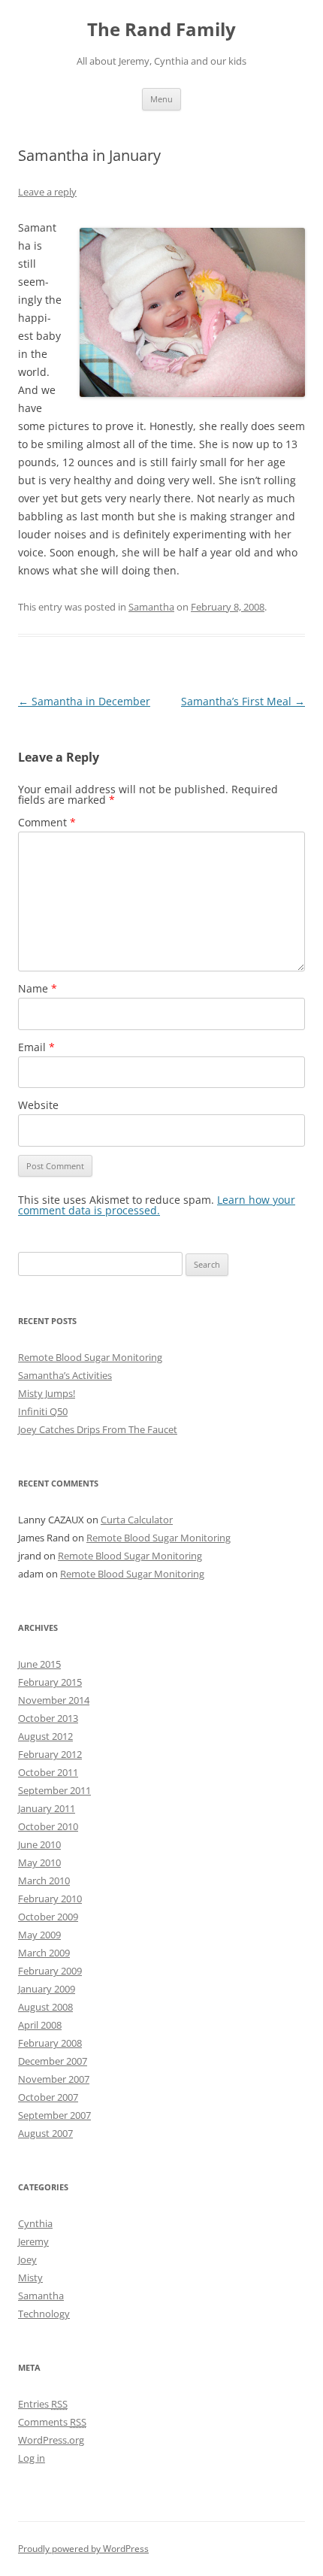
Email (36, 1047)
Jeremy (33, 2241)
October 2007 (48, 2097)
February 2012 (50, 1754)
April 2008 (40, 2025)
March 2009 (44, 1953)
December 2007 (53, 2061)
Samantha (151, 607)
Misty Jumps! (47, 1393)
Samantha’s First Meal (243, 701)
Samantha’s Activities (65, 1375)
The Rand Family (161, 30)
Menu (161, 99)
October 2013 (48, 1718)
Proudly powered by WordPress (83, 2549)
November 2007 (54, 2079)
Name (38, 988)
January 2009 (47, 1989)
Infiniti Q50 (43, 1411)
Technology (44, 2314)
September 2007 (54, 2115)
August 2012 (45, 1736)
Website (38, 1105)
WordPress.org (51, 2440)
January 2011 (47, 1808)
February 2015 (50, 1682)
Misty (30, 2277)
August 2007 (45, 2133)
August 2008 (45, 2007)
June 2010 (39, 1844)
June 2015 (39, 1664)
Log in (32, 2458)
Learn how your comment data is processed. (157, 1205)
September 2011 (54, 1790)
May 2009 (39, 1935)
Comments (52, 2422)
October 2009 (48, 1917)
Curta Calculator (137, 1520)
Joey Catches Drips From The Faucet (98, 1429)
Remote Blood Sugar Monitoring (90, 1357)
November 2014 (54, 1700)
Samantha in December (84, 701)
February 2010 (50, 1899)
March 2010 (44, 1880)
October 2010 (48, 1826)
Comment (47, 822)
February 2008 (50, 2043)
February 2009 (50, 1971)
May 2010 (39, 1862)
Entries (43, 2404)
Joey (27, 2259)
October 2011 (48, 1772)
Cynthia (35, 2223)
